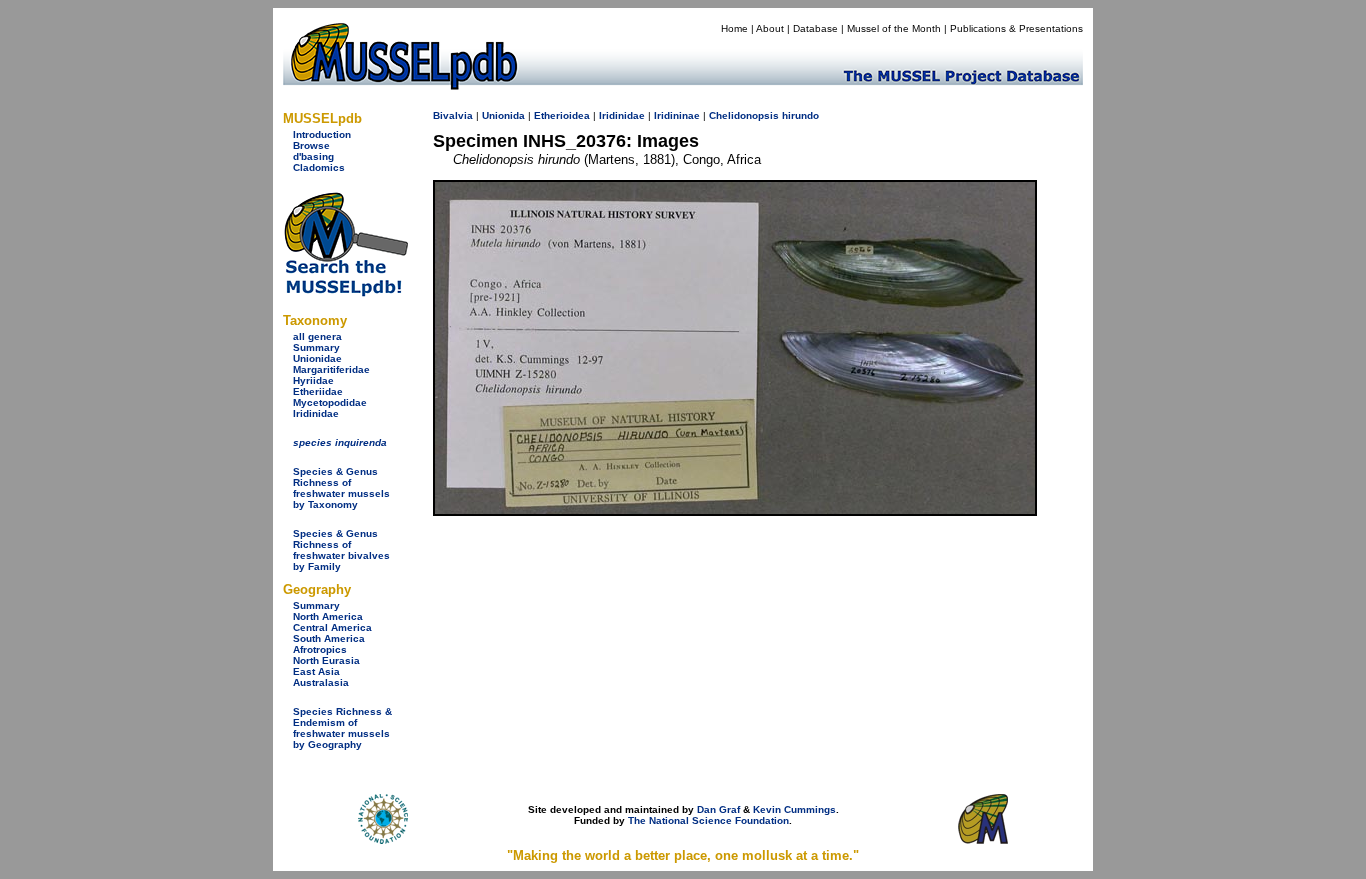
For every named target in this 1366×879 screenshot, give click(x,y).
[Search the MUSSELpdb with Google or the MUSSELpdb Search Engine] (345, 292)
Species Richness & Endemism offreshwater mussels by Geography (342, 728)
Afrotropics (320, 649)
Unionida (503, 115)
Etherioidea (562, 115)
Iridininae (677, 115)
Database (815, 28)
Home (734, 28)
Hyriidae (313, 380)
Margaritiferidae (331, 369)
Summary (316, 347)
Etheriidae (318, 391)
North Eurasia (326, 660)
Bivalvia (453, 115)
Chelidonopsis (744, 115)
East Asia (316, 671)
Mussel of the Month (894, 28)
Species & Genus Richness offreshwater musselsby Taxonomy (341, 488)
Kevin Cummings (794, 809)
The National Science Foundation (708, 820)
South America (329, 638)
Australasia (321, 682)
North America (328, 616)
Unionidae (317, 358)
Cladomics (319, 167)
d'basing (313, 156)
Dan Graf (718, 809)
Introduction (322, 134)
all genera (317, 336)
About (770, 28)
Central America (332, 627)
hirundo (800, 115)
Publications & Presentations (1016, 28)
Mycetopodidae (330, 402)
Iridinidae (316, 413)
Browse (311, 145)
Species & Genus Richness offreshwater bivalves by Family (341, 550)
